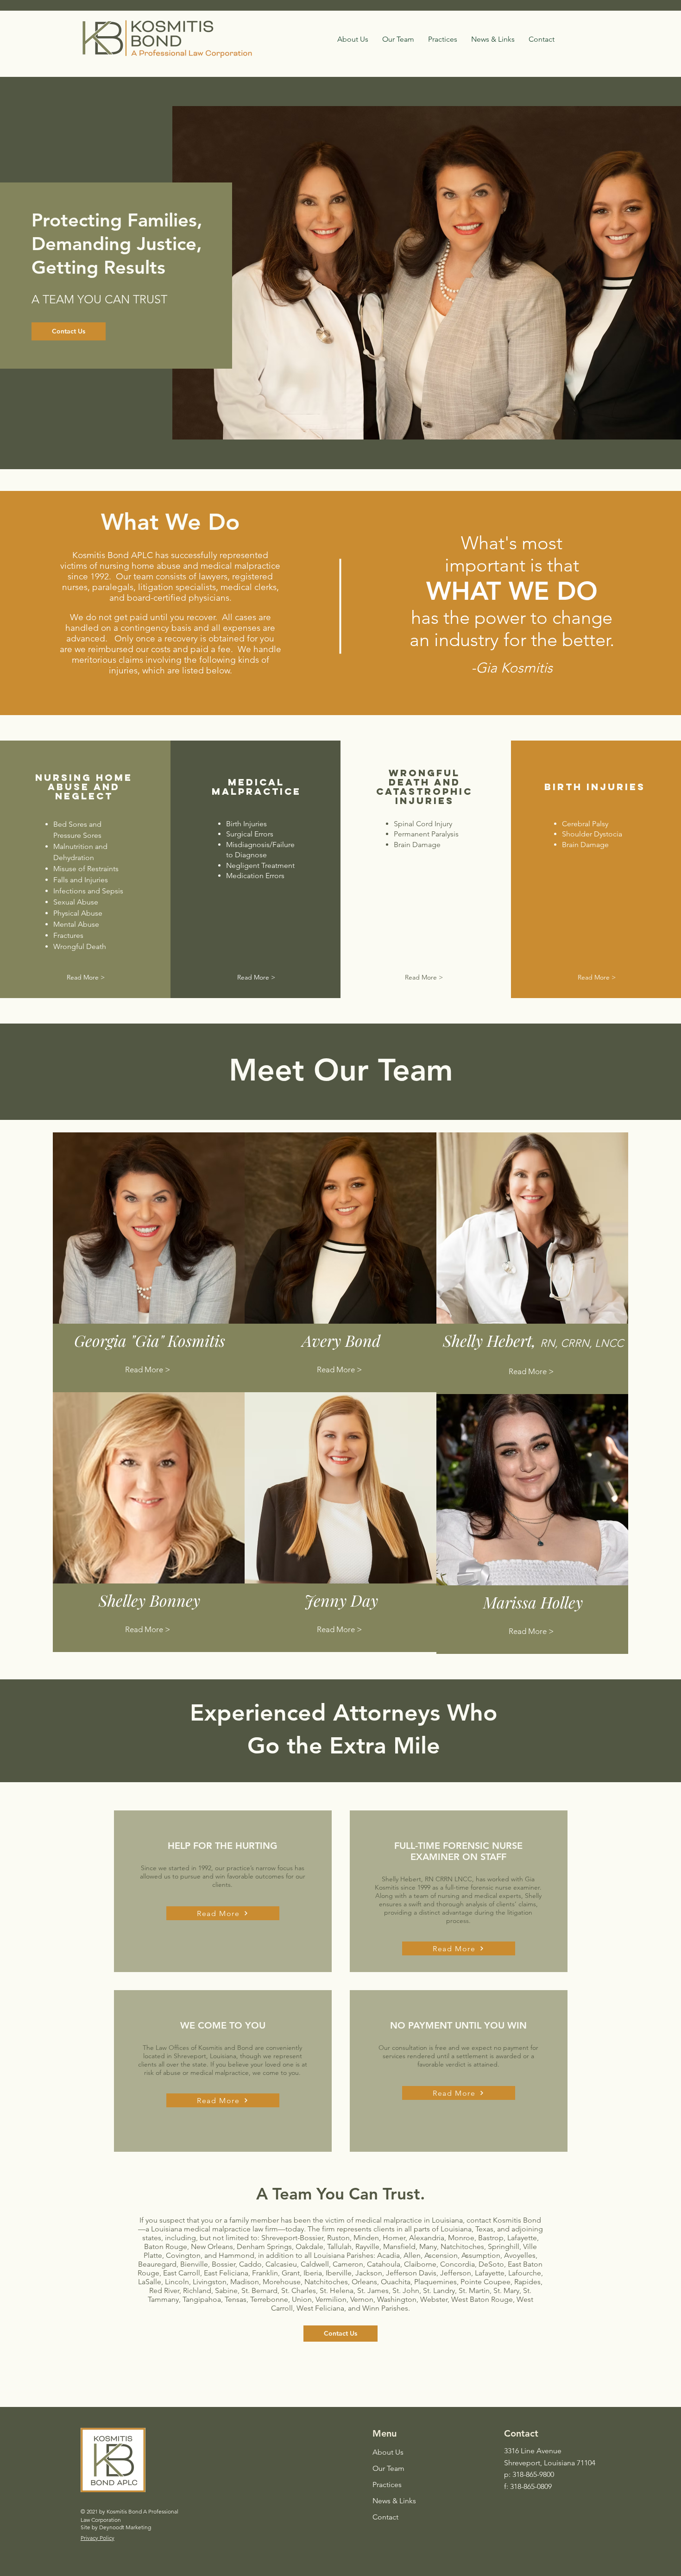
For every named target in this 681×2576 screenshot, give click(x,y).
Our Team (388, 2468)
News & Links (394, 2501)
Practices (387, 2485)
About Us (388, 2452)
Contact (385, 2517)
